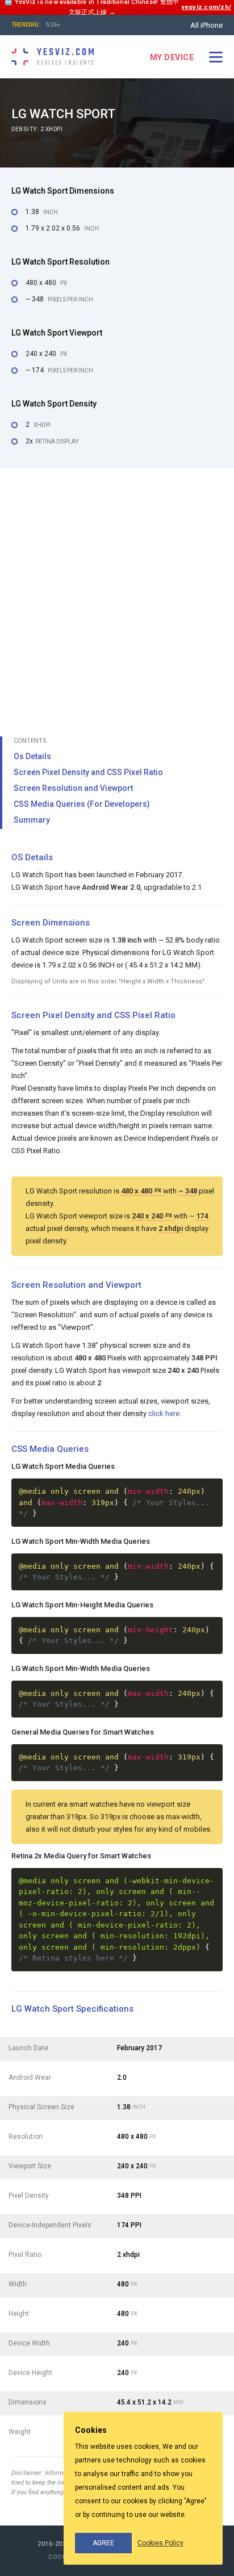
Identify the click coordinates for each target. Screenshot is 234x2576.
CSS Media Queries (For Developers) (82, 804)
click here (164, 1413)
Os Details (32, 756)
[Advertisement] (117, 597)
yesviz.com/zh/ (206, 7)
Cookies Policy (160, 2543)
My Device (172, 57)
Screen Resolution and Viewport (73, 788)
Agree (103, 2543)
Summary (32, 820)
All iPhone (206, 25)
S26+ (53, 25)
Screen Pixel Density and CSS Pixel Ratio (88, 772)
